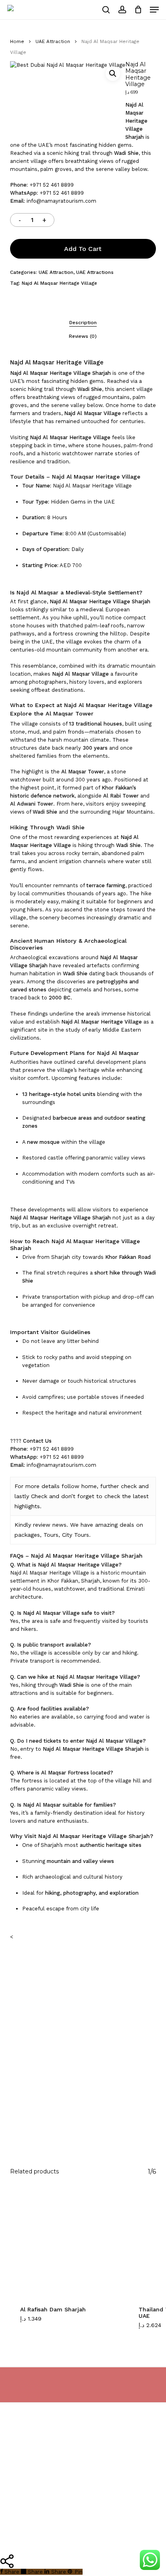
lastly (22, 1496)
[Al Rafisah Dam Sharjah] (63, 2242)
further (110, 1486)
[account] (122, 10)
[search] (106, 10)
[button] (154, 10)
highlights (27, 1506)
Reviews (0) (83, 336)
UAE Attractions (95, 272)
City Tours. (76, 1535)
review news (50, 1525)
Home (17, 41)
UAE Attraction (53, 41)
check (129, 1486)
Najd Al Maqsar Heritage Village (59, 283)
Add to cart (83, 249)
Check (39, 1496)
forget (86, 1496)
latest (141, 1496)
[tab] (83, 323)
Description (83, 323)
